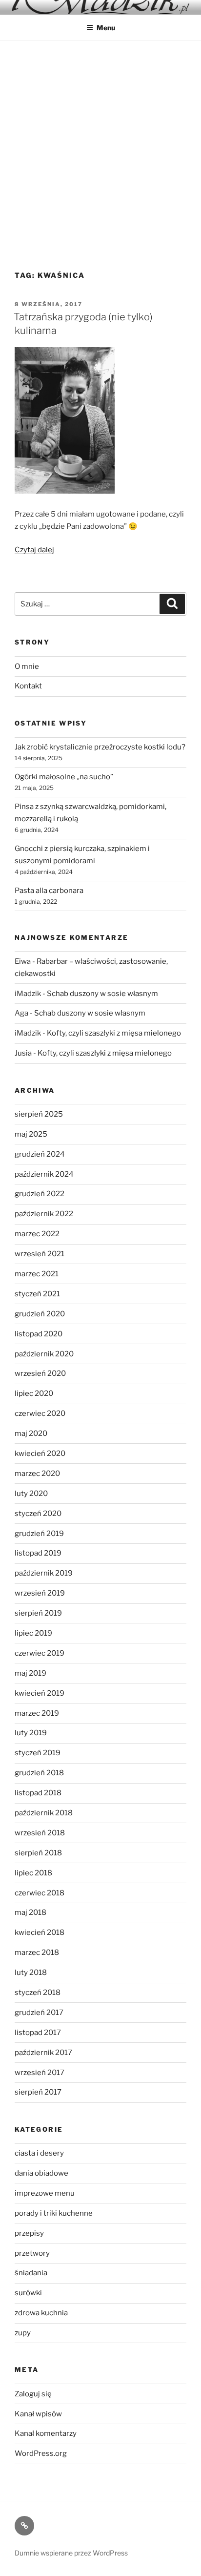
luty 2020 (31, 1494)
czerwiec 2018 (40, 1893)
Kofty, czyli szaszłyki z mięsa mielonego (114, 1033)
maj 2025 (31, 1134)
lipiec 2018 (33, 1873)
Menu (106, 28)
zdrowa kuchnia (41, 2313)
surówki (28, 2293)
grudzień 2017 (39, 2013)
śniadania (31, 2273)
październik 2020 (44, 1354)
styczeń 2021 (37, 1294)
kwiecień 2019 (40, 1693)
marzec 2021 (37, 1274)
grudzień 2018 (39, 1773)
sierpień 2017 (38, 2092)
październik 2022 (44, 1214)
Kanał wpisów (38, 2414)
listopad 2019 (38, 1553)
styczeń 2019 (38, 1753)
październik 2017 (43, 2053)
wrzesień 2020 (40, 1373)
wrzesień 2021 (40, 1254)
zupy (23, 2333)
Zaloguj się (33, 2394)
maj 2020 (31, 1433)
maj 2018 (30, 1912)
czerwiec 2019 (40, 1653)
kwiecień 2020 (40, 1454)
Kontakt (28, 686)
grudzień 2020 (40, 1314)
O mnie (27, 666)
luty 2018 (31, 1973)
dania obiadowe (41, 2173)
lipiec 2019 (33, 1633)
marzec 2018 (37, 1953)
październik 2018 (44, 1813)
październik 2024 (44, 1174)
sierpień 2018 (38, 1853)
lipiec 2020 (34, 1393)
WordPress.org (41, 2453)
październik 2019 (44, 1573)
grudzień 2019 (39, 1534)
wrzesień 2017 (40, 2073)
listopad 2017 (38, 2033)
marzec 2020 (37, 1474)
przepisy (29, 2233)
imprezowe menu (45, 2193)
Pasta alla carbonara (49, 891)
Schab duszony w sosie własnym (102, 994)
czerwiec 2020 (40, 1413)
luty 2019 (31, 1733)
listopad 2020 (39, 1334)
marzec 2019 (37, 1713)
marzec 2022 (37, 1234)
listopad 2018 (38, 1793)
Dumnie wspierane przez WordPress (71, 2553)
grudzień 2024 (40, 1154)
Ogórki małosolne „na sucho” (64, 777)
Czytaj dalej (34, 550)
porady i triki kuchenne (54, 2213)
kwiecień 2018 (40, 1932)
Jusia (23, 1053)
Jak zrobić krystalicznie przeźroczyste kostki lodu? (100, 747)
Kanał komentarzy (46, 2433)
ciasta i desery (39, 2153)
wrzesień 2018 (40, 1833)
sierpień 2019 (38, 1613)
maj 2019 (30, 1673)
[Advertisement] (100, 146)
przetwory (32, 2253)
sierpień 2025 (39, 1114)
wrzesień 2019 (40, 1593)
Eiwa (23, 961)
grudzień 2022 (40, 1194)
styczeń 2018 (38, 1993)
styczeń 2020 (38, 1514)
